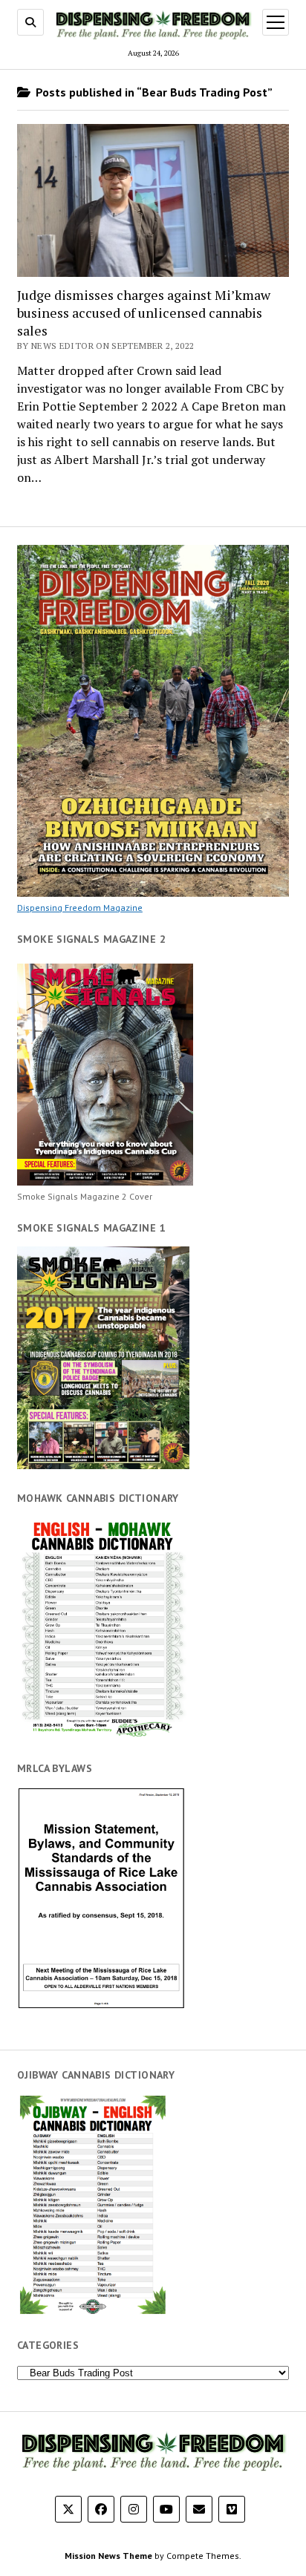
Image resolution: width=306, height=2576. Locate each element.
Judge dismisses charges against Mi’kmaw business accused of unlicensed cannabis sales (144, 313)
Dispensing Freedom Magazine (80, 908)
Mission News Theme (108, 2556)
